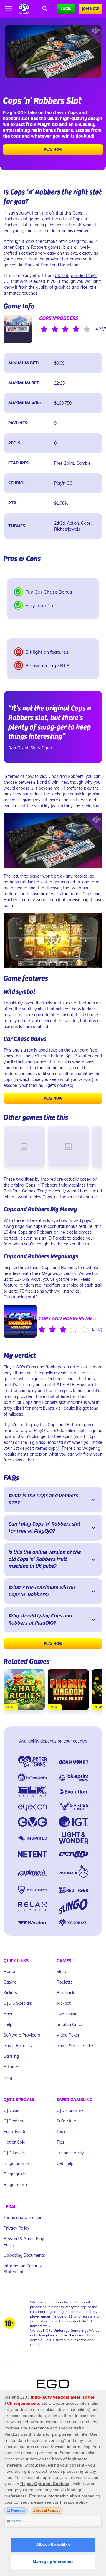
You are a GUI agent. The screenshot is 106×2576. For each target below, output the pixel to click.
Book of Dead (38, 265)
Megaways (52, 1273)
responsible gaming (82, 794)
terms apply (47, 1448)
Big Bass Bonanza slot (50, 1442)
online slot (63, 1232)
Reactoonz (70, 265)
